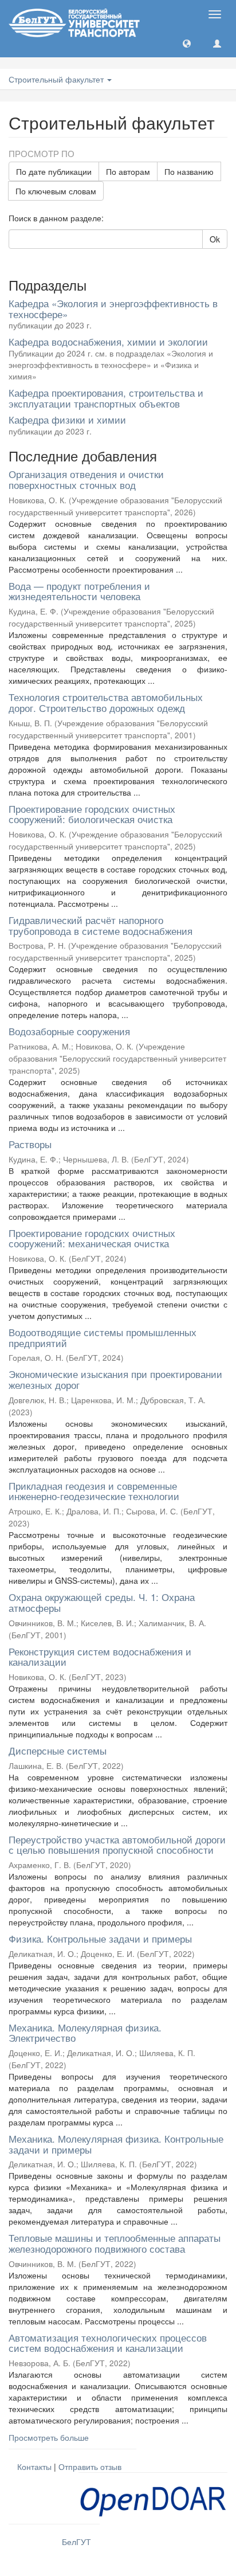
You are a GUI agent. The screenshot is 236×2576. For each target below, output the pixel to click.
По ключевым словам (56, 191)
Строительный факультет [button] (57, 79)
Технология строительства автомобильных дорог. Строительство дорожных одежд (106, 702)
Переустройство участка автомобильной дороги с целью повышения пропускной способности (117, 1845)
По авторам (128, 171)
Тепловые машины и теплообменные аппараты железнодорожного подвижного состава (115, 2243)
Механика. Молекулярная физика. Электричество (85, 2033)
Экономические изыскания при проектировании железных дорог (115, 1379)
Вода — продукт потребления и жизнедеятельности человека (79, 591)
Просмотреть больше (49, 2437)
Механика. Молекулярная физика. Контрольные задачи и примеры (116, 2144)
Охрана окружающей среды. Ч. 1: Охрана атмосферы (102, 1602)
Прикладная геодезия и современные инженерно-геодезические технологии (94, 1491)
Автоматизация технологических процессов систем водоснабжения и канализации (108, 2343)
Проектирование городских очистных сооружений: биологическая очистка (92, 814)
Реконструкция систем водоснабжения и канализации (100, 1657)
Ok (215, 239)
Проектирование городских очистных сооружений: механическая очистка (92, 1238)
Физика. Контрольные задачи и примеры (100, 1938)
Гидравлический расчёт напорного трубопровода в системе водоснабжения (101, 925)
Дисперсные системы (58, 1750)
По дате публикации (54, 171)
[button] (187, 43)
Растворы (30, 1144)
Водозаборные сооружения (69, 1031)
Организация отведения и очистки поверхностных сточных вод (86, 479)
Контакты (34, 2467)
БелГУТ (76, 2542)
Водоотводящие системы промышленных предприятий (103, 1337)
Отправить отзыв (90, 2467)
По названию (189, 171)
